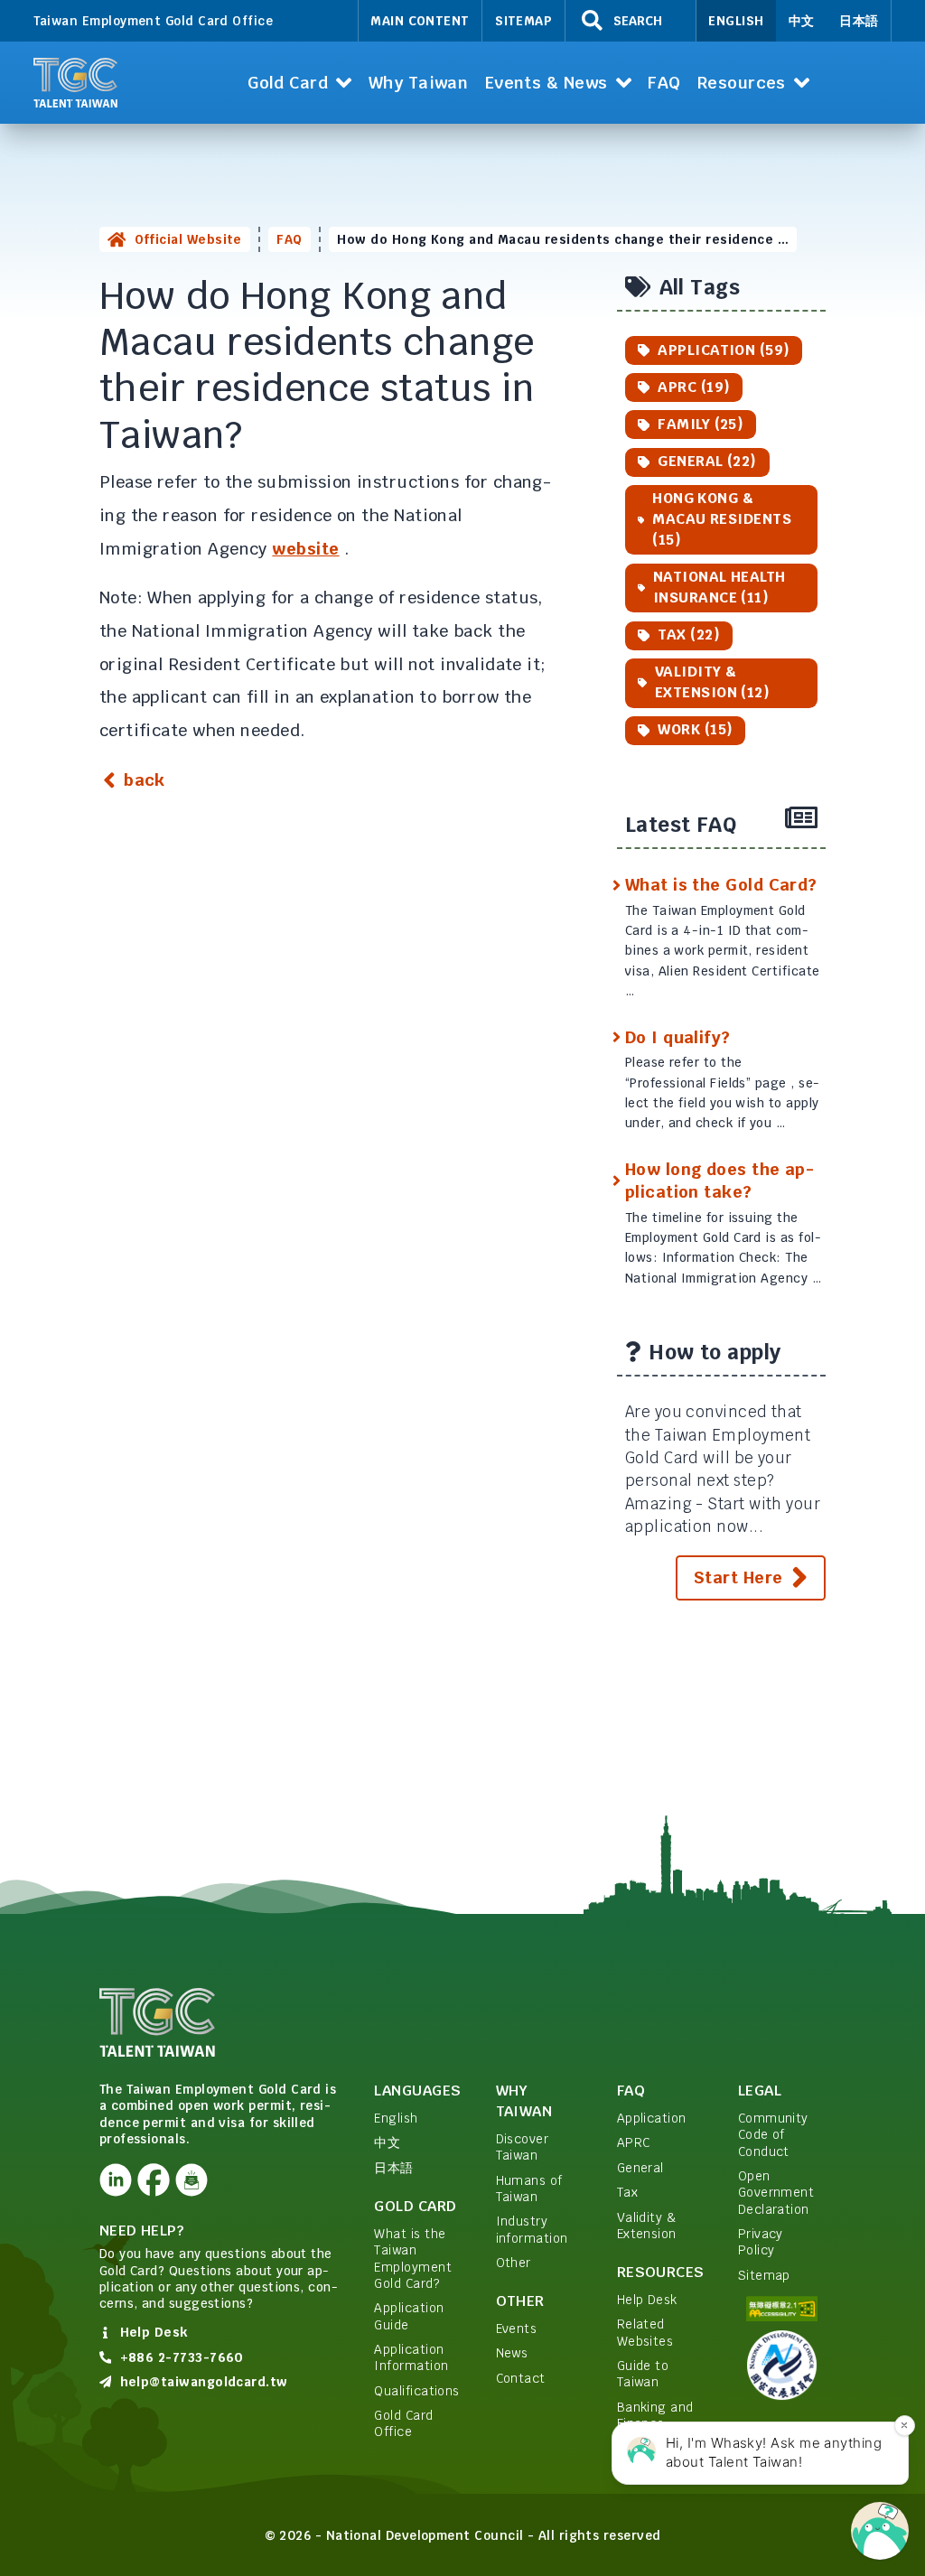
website (305, 549)
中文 (802, 21)
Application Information (411, 2357)
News (512, 2353)
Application (652, 2118)
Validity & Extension (647, 2226)
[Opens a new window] (116, 2180)
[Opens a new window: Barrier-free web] (782, 2309)
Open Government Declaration (776, 2193)
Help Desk (647, 2300)
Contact (521, 2378)
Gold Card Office (403, 2423)
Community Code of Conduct (773, 2135)
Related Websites (645, 2332)
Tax (627, 2192)
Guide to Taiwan (643, 2374)
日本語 (859, 21)
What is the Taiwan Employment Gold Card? (413, 2259)
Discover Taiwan (523, 2147)
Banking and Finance (655, 2415)
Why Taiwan (524, 2101)
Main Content (420, 21)
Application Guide (409, 2316)
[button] (300, 83)
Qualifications (416, 2391)
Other (514, 2263)
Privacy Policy (761, 2242)
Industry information (532, 2229)
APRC (634, 2142)
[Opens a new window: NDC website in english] (782, 2365)
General (640, 2168)
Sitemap (523, 21)
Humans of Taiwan (529, 2189)
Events (517, 2329)
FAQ (289, 239)
